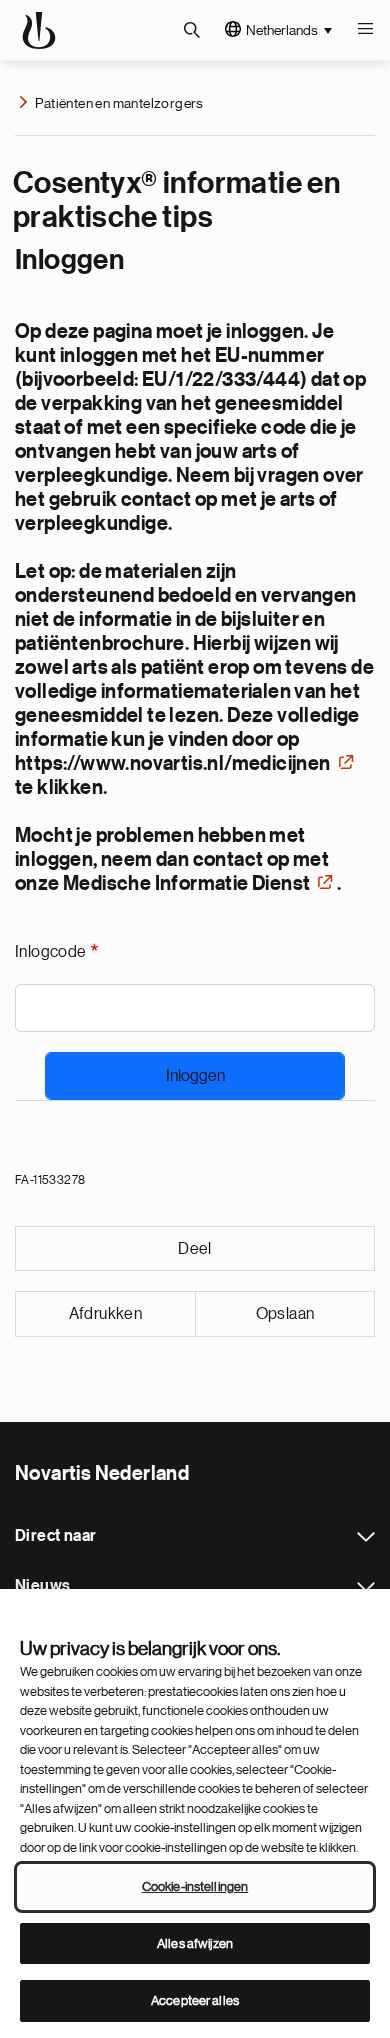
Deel (195, 1249)
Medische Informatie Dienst (186, 884)
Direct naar (366, 1537)
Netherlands (282, 30)
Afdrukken (106, 1314)
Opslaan (285, 1314)
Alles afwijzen (195, 1943)
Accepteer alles (195, 2000)
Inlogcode (51, 952)
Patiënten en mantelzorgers (119, 103)
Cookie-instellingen (195, 1886)
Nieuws (366, 1587)
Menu (365, 30)
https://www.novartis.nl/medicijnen (173, 764)
